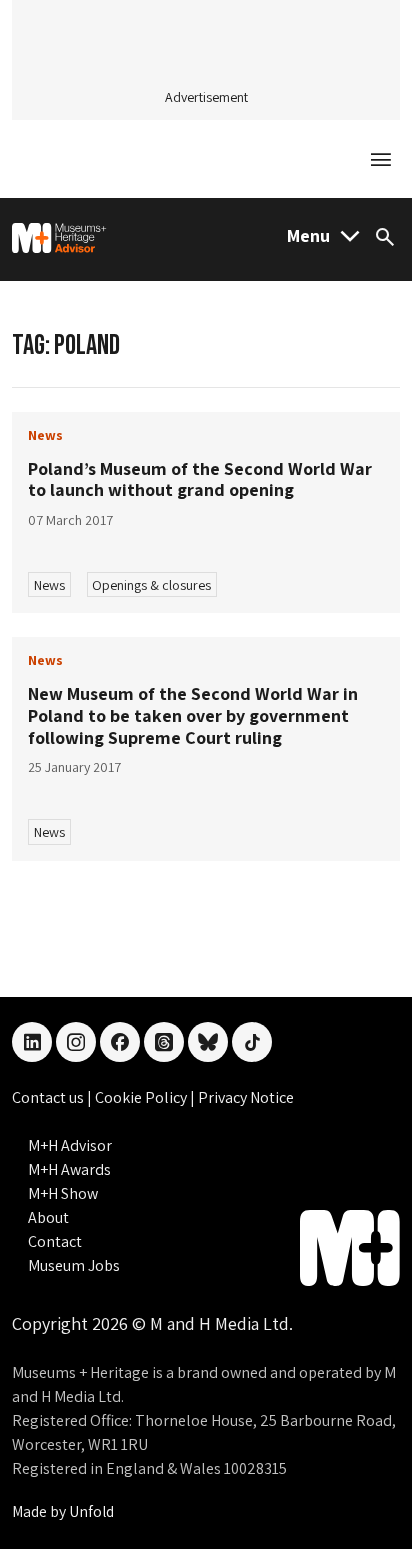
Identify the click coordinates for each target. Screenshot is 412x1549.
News (49, 585)
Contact (55, 1241)
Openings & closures (151, 585)
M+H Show (63, 1193)
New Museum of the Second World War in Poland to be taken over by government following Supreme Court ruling (193, 715)
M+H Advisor (70, 1145)
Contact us (49, 1097)
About (48, 1217)
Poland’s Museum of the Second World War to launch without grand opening (200, 479)
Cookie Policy (142, 1097)
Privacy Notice (246, 1097)
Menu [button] (308, 235)
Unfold (91, 1511)
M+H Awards (69, 1169)
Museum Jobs (74, 1265)
